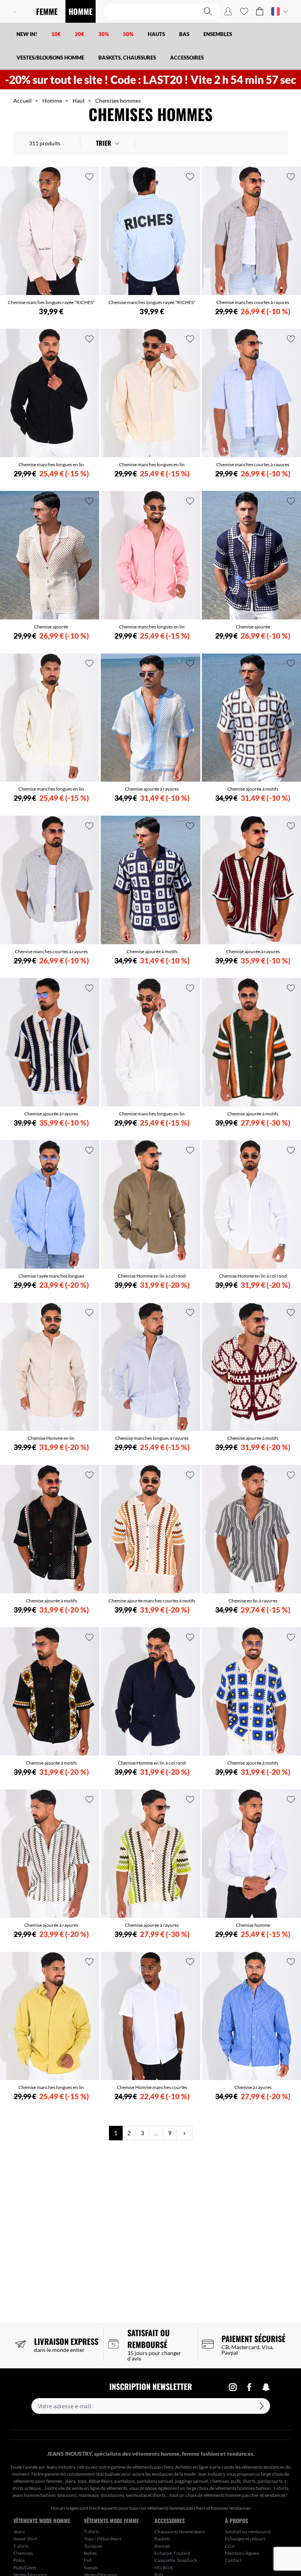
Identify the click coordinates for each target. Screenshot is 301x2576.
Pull (88, 2560)
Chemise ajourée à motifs (253, 789)
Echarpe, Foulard (172, 2553)
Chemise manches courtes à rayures (253, 302)
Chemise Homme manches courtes (152, 2087)
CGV (230, 2546)
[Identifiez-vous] (228, 11)
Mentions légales (242, 2553)
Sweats (91, 2568)
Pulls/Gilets (25, 2568)
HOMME (81, 11)
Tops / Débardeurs (103, 2539)
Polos (19, 2560)
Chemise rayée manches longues (51, 1276)
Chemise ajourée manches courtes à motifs (152, 1601)
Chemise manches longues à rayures (152, 1438)
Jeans (19, 2532)
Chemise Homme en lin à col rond (152, 1276)
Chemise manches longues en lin (51, 464)
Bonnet (162, 2546)
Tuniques (93, 2546)
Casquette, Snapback (176, 2560)
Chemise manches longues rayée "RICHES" (51, 302)
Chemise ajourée (51, 627)
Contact (233, 2560)
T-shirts (21, 2546)
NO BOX (164, 2568)
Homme (52, 100)
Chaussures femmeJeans (180, 2532)
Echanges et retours (245, 2539)
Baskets (162, 2539)
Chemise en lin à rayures (253, 1601)
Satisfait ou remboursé (248, 2532)
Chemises (23, 2553)
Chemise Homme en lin (51, 1438)
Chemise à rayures (253, 2087)
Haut (79, 100)
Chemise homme (253, 1925)
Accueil (23, 100)
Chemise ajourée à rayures (152, 789)
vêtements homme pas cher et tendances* (245, 2495)
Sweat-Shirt (25, 2539)
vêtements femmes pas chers (176, 2508)
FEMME (47, 11)
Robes (90, 2553)
